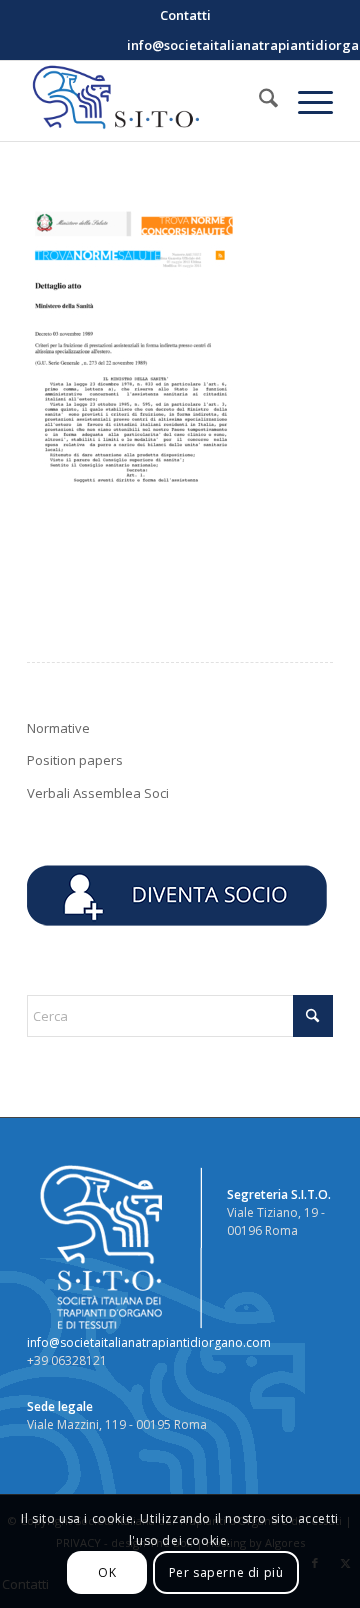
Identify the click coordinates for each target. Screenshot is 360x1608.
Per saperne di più (226, 1572)
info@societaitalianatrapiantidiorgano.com (149, 1342)
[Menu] (305, 101)
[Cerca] (258, 101)
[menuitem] (185, 15)
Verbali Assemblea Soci (98, 793)
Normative (58, 728)
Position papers (75, 760)
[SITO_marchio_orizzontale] (149, 101)
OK (107, 1572)
